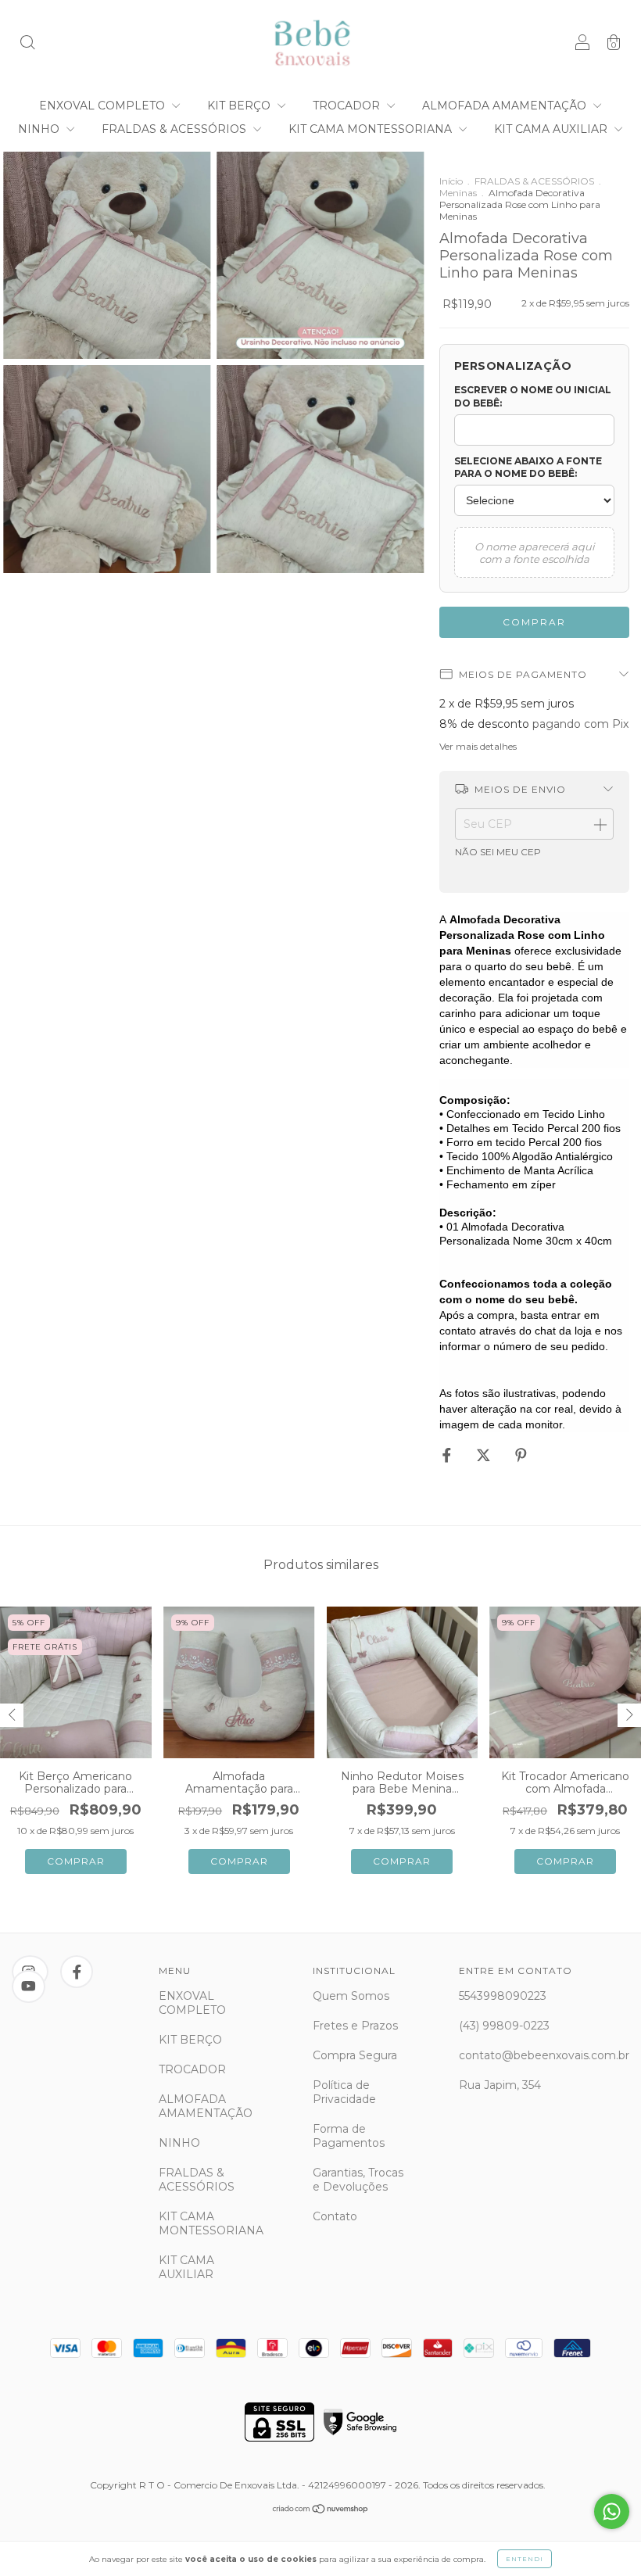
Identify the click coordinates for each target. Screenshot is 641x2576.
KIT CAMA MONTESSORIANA (372, 129)
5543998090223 (503, 1996)
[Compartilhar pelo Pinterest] (521, 1456)
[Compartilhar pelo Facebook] (448, 1456)
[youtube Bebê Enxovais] (29, 1987)
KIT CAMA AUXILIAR (552, 129)
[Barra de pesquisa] (27, 45)
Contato (335, 2216)
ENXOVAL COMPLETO (104, 106)
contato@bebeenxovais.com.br (544, 2055)
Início (451, 181)
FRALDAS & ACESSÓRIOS (175, 129)
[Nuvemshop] (321, 2510)
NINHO (40, 129)
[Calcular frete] (600, 824)
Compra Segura (355, 2055)
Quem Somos (351, 1996)
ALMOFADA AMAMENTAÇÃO (506, 106)
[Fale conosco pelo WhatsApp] (612, 2512)
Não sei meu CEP (498, 852)
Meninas (458, 193)
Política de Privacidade (344, 2092)
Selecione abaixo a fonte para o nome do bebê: (528, 468)
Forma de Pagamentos (349, 2136)
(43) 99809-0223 (504, 2026)
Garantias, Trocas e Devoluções (358, 2180)
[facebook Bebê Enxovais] (77, 1972)
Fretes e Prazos (355, 2026)
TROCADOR (348, 106)
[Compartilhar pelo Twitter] (485, 1456)
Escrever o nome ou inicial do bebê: (533, 396)
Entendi (525, 2559)
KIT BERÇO (240, 106)
